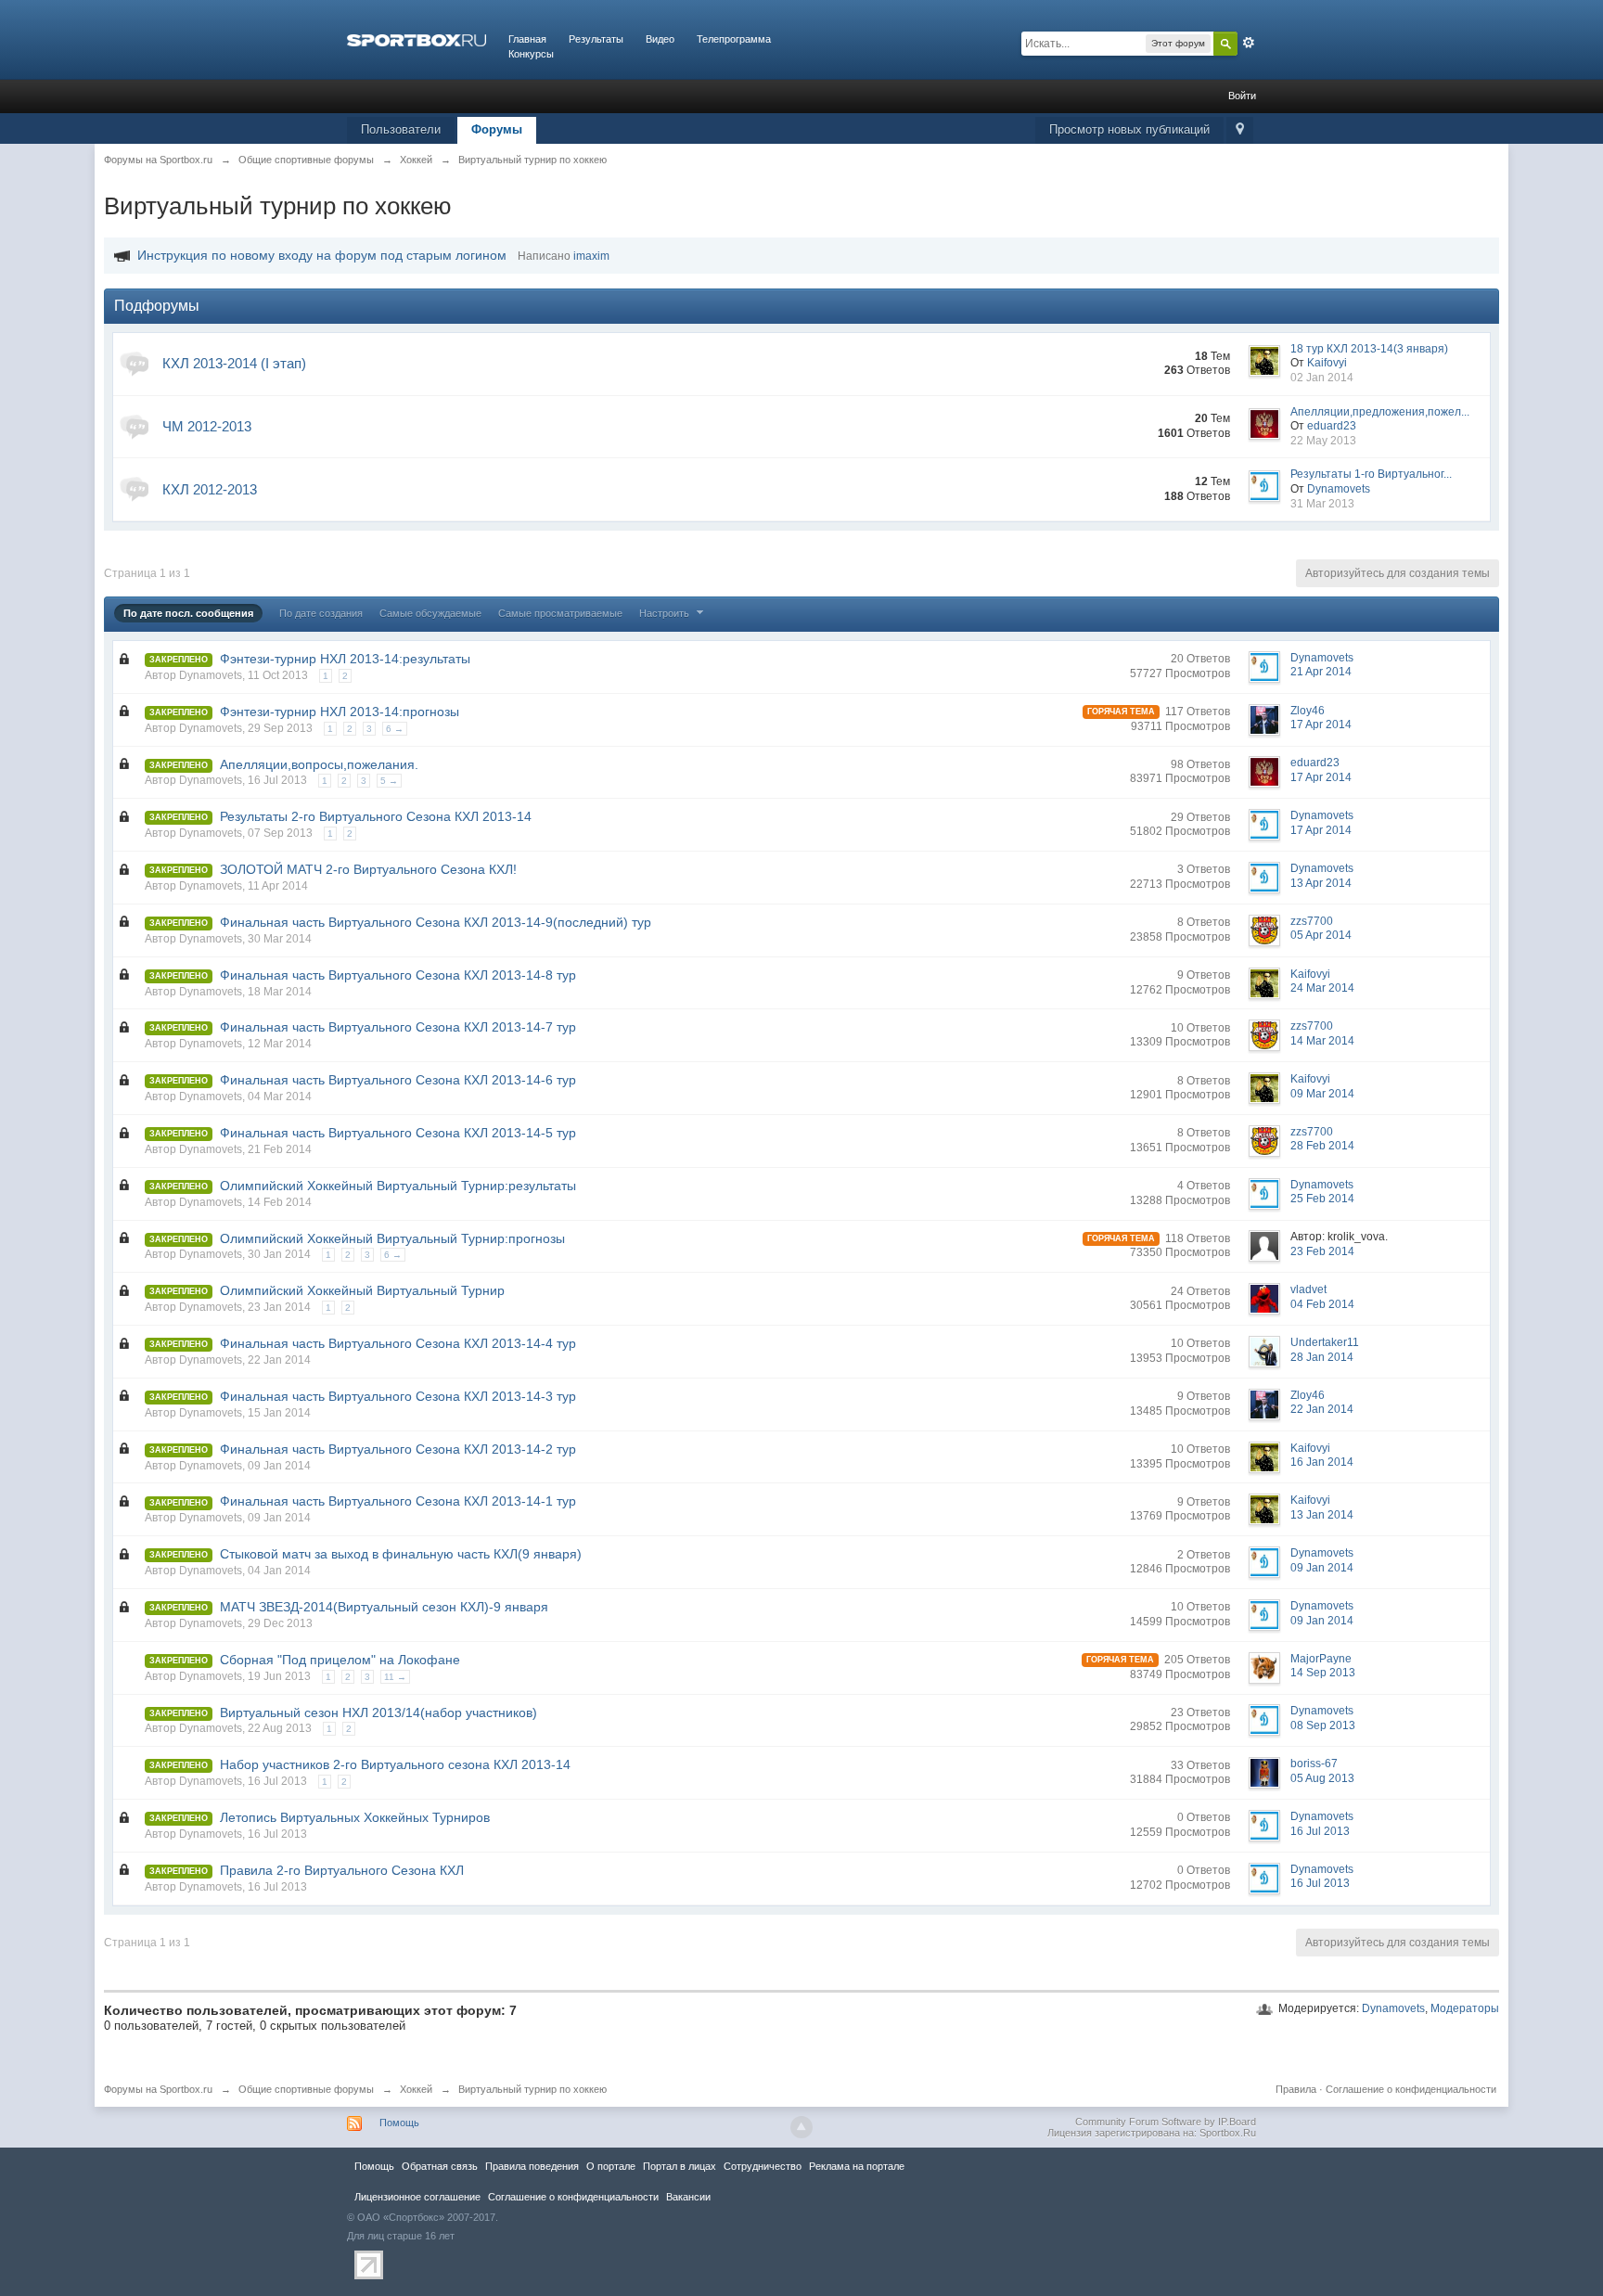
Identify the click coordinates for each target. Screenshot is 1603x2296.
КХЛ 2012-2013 (210, 489)
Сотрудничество (763, 2166)
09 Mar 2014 (1322, 1094)
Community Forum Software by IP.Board (1166, 2122)
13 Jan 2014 (1322, 1515)
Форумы (497, 129)
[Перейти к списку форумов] (417, 39)
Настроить (666, 613)
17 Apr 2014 (1321, 725)
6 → (395, 729)
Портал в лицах (680, 2166)
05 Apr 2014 (1321, 935)
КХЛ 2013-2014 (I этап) (234, 363)
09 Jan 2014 (1322, 1568)
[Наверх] (801, 2127)
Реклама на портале (857, 2166)
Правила (1296, 2089)
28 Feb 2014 (1322, 1146)
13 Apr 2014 (1321, 883)
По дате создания (321, 613)
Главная (527, 39)
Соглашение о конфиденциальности (1411, 2089)
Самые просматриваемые (560, 613)
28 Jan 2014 (1322, 1357)
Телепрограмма (734, 39)
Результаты (596, 39)
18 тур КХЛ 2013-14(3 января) (1369, 349)
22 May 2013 (1323, 441)
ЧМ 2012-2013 (207, 426)
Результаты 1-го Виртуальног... (1371, 474)
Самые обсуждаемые (430, 613)
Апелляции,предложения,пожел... (1380, 412)
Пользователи (401, 129)
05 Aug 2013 (1322, 1778)
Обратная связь (440, 2166)
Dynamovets (1393, 2008)
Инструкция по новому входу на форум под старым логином (322, 255)
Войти (1242, 96)
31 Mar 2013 (1322, 504)
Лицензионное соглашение (417, 2197)
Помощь (399, 2123)
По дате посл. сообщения (188, 613)
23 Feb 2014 (1322, 1251)
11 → (395, 1677)
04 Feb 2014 (1322, 1304)
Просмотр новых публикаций (1129, 129)
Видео (660, 39)
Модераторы (1465, 2008)
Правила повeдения (532, 2166)
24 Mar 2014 (1322, 988)
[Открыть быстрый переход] (1240, 130)
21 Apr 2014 (1321, 672)
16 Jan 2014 (1322, 1462)
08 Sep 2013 (1323, 1725)
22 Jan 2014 (1322, 1409)
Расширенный (1249, 43)
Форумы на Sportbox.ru (158, 2089)
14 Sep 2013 (1323, 1673)
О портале (611, 2166)
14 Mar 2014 (1322, 1041)
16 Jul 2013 (1320, 1831)
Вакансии (688, 2197)
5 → (389, 781)
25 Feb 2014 (1322, 1199)
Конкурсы (531, 54)
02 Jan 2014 (1322, 378)
